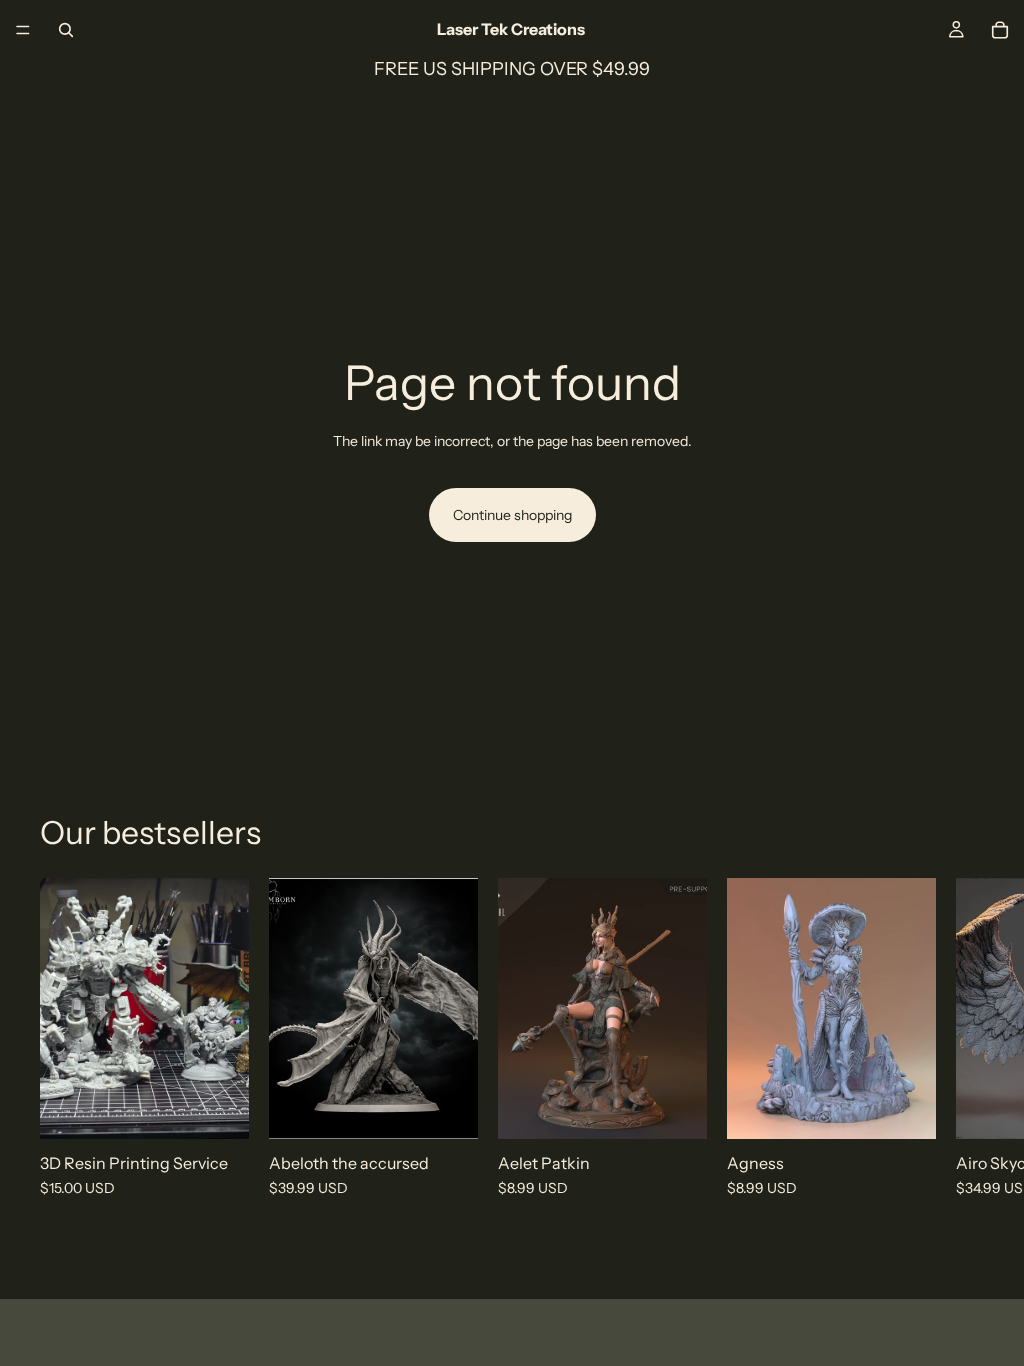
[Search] (66, 30)
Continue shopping (512, 515)
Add (464, 1108)
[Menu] (23, 30)
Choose (235, 1108)
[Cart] (1000, 30)
